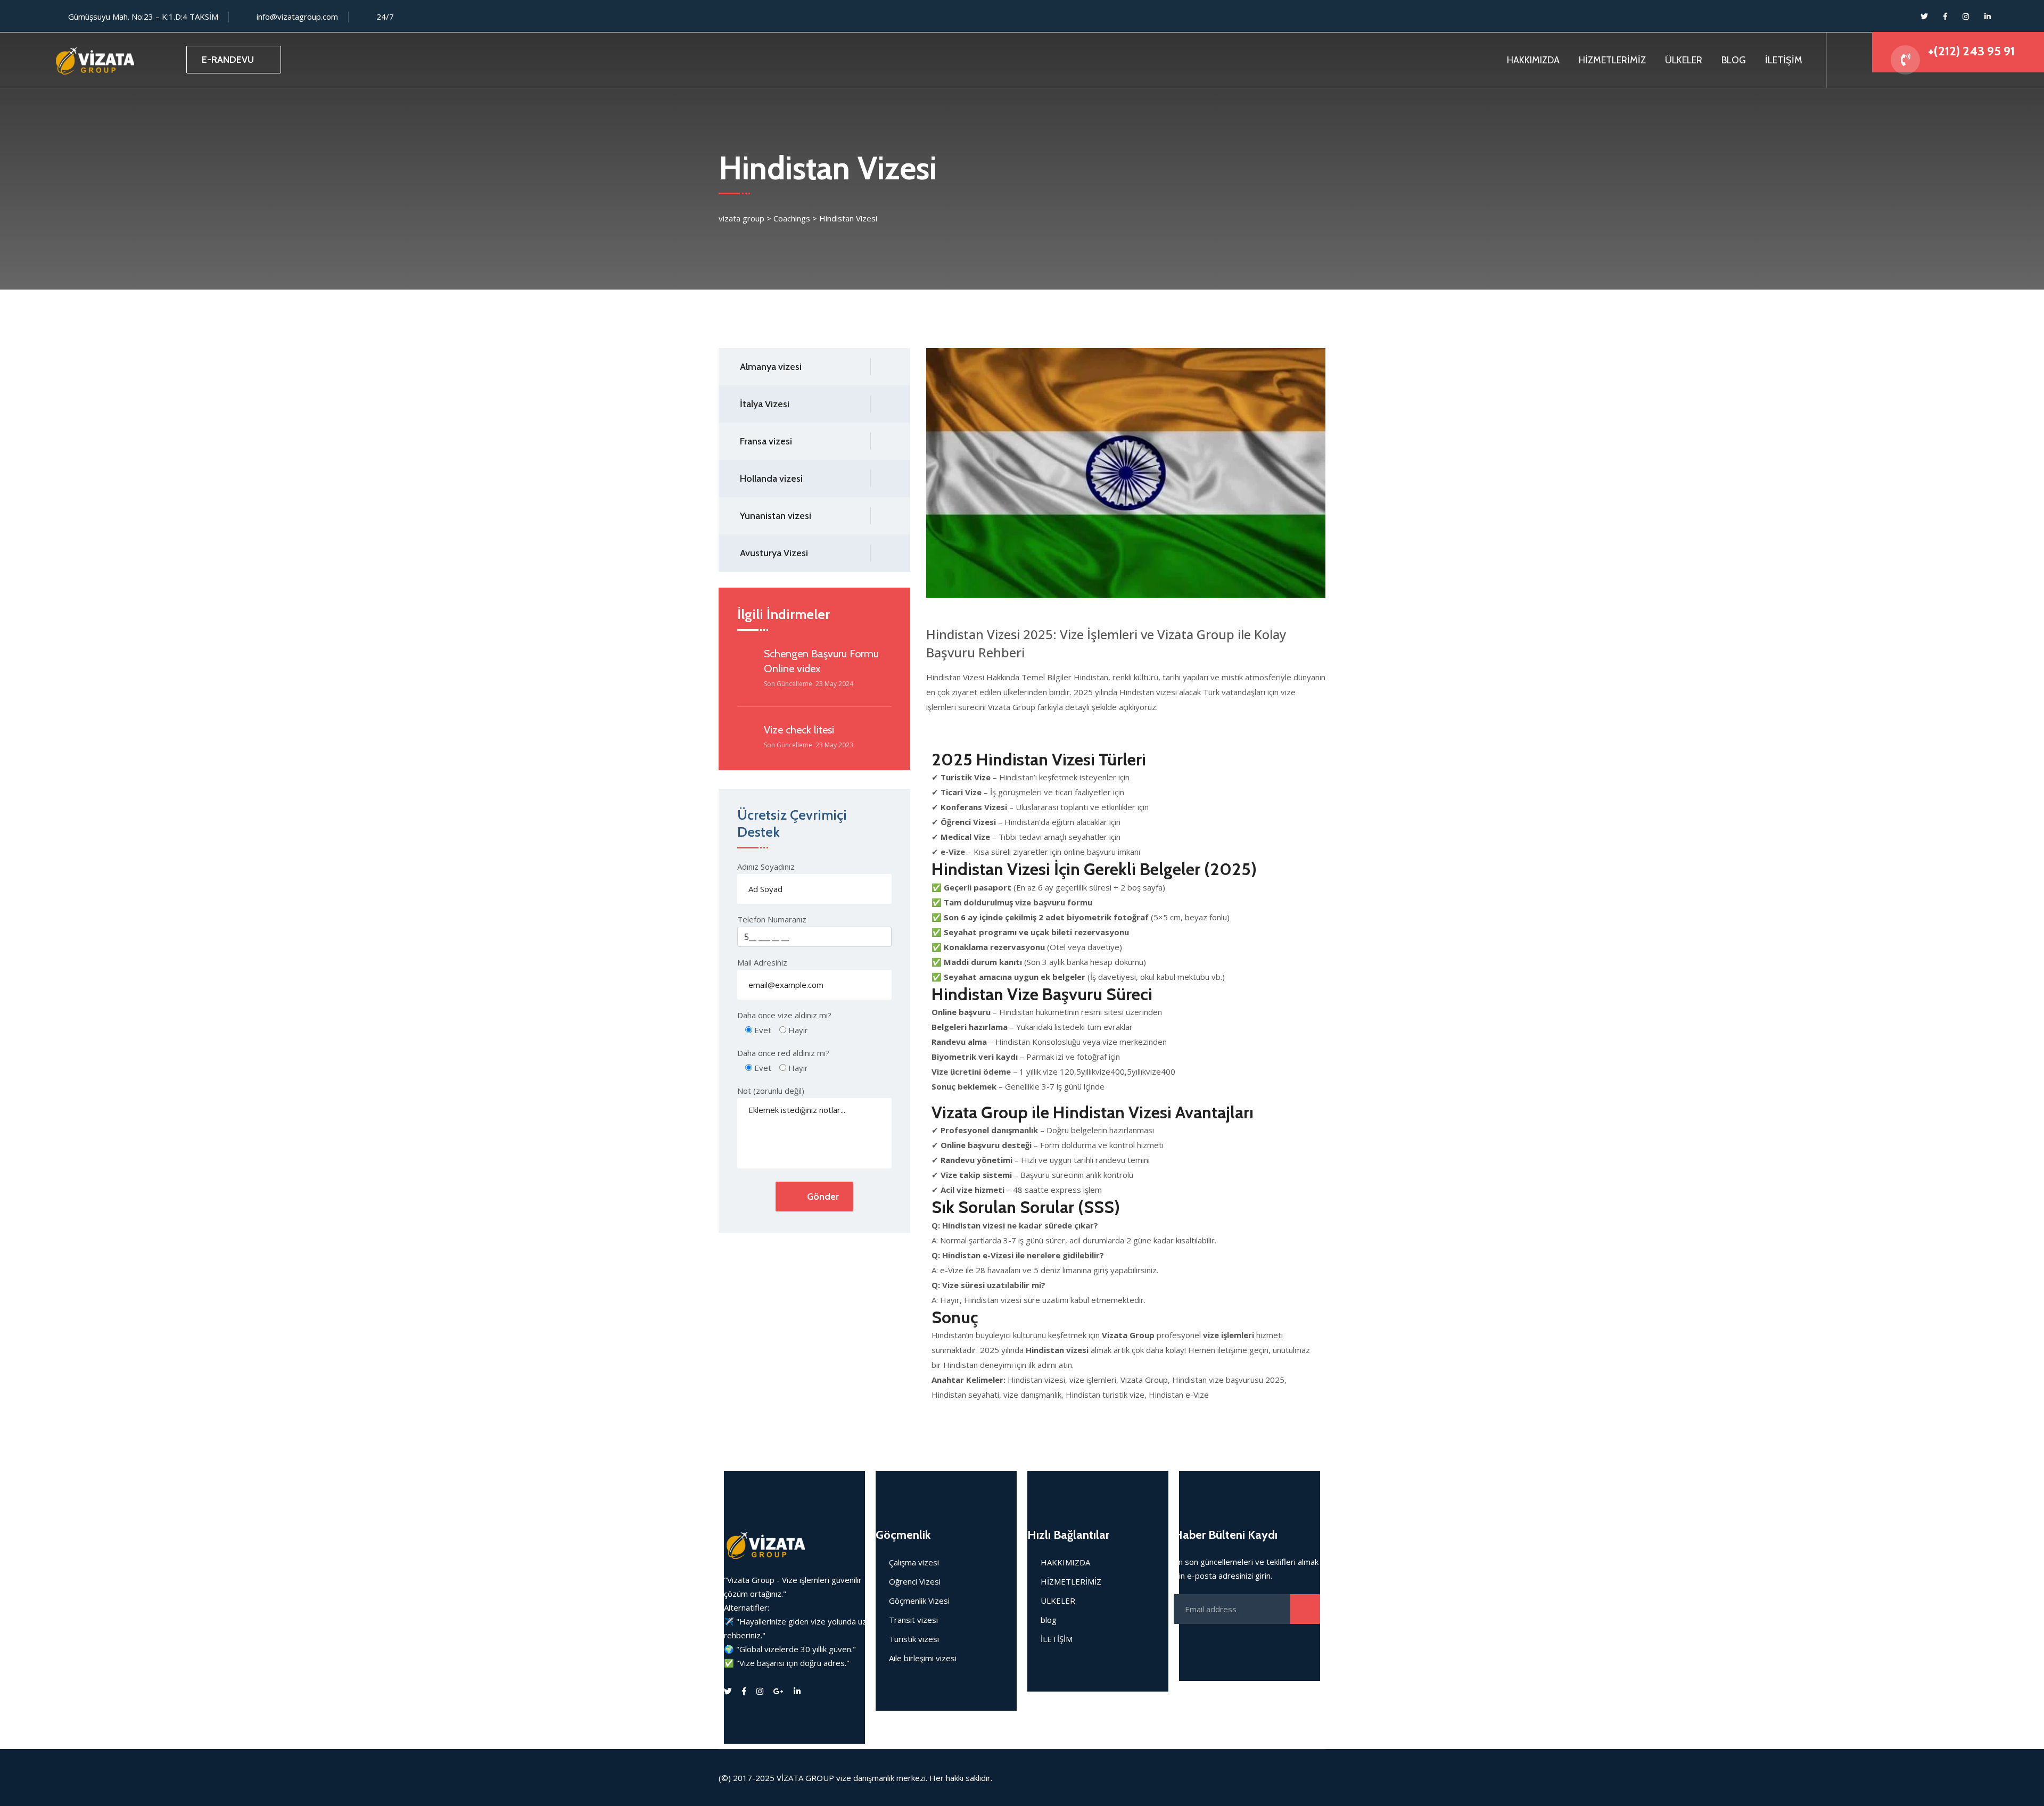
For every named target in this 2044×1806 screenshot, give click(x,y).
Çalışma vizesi (914, 1562)
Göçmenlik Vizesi (919, 1601)
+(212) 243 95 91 (1971, 51)
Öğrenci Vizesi (915, 1581)
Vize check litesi (799, 730)
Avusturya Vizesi (774, 553)
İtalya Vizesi (765, 404)
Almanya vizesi (771, 367)
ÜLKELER (1684, 60)
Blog (1734, 60)
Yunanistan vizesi (776, 516)
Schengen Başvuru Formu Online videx (821, 661)
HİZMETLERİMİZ (1612, 60)
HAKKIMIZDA (1533, 60)
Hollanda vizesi (771, 479)
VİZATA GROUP (805, 1778)
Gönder (823, 1197)
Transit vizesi (913, 1620)
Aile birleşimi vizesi (923, 1658)
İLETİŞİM (1784, 60)
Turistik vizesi (914, 1639)
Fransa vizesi (766, 441)
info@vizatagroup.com (297, 17)
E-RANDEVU (228, 60)
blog (1049, 1620)
